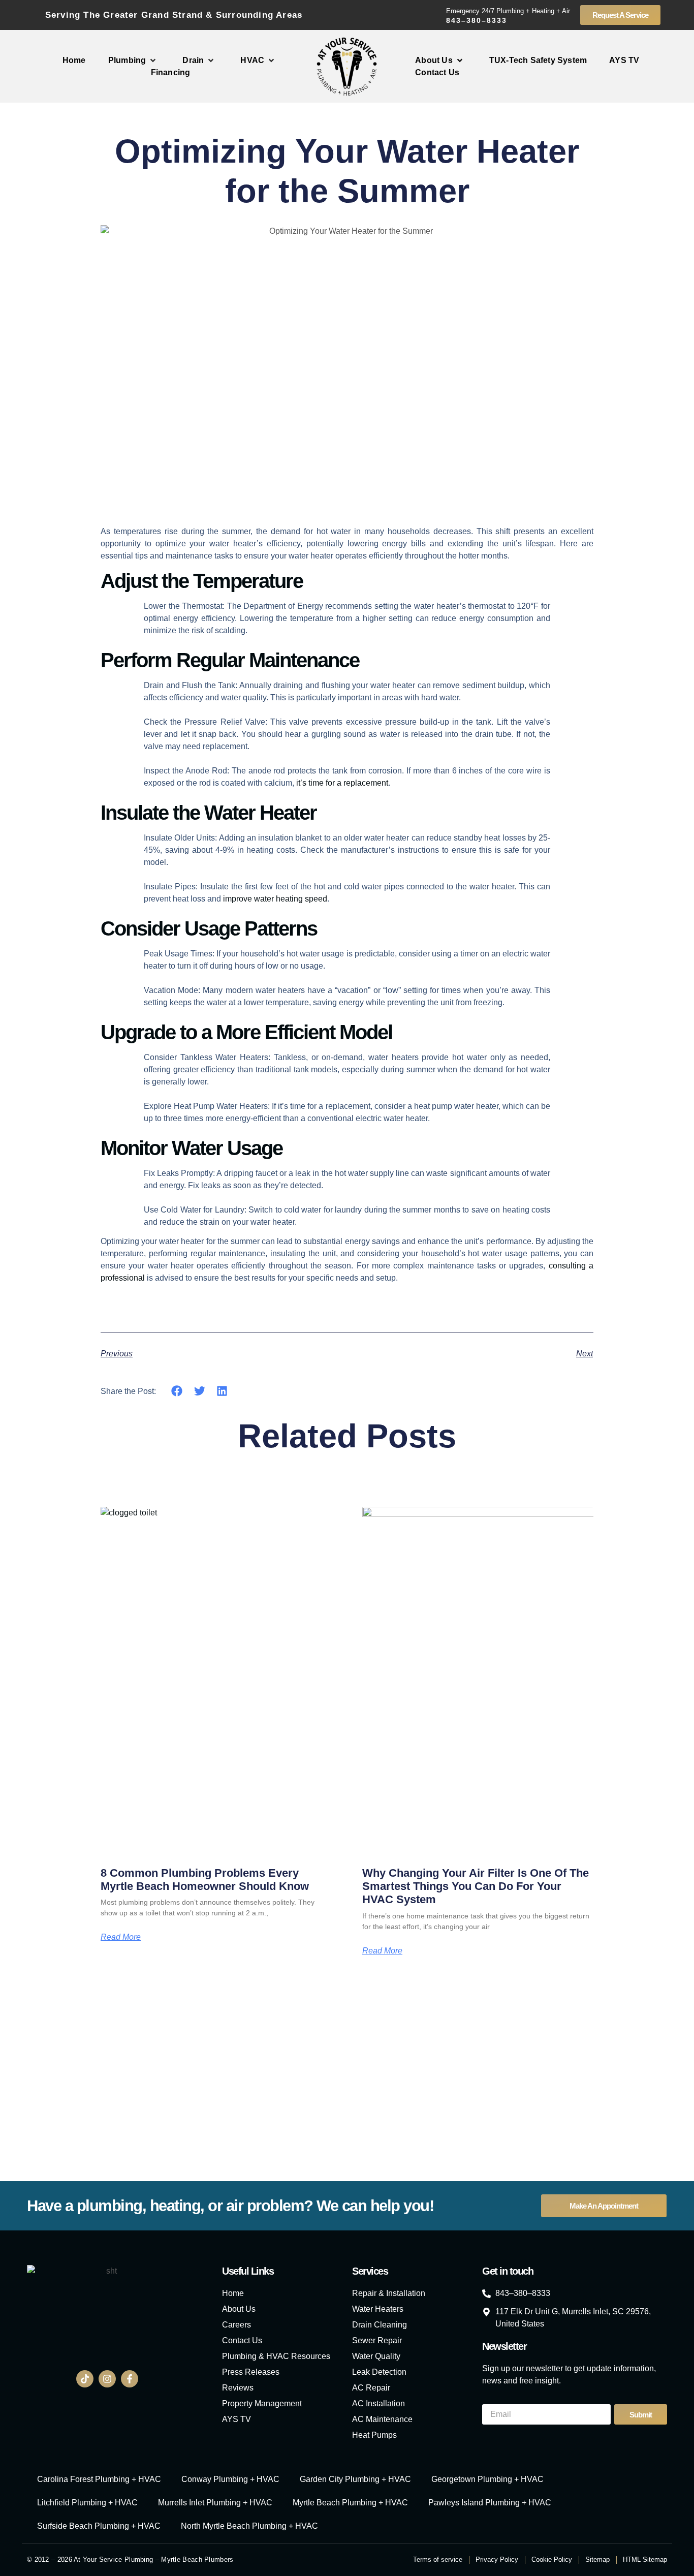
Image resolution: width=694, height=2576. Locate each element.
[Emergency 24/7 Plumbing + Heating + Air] (434, 15)
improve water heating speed (275, 899)
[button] (177, 1391)
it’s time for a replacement (342, 783)
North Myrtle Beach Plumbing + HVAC (249, 2526)
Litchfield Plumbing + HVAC (87, 2503)
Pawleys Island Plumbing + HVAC (490, 2503)
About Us (434, 60)
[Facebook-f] (130, 2379)
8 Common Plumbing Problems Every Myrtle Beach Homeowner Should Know (205, 1880)
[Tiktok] (85, 2379)
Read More (121, 1937)
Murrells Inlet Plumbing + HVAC (215, 2503)
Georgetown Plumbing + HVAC (487, 2479)
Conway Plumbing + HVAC (230, 2479)
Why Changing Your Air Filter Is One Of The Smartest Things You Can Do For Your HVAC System (476, 1886)
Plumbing (127, 60)
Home (74, 60)
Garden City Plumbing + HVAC (355, 2479)
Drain (193, 60)
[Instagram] (107, 2379)
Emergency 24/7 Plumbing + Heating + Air (508, 11)
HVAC (252, 60)
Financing (171, 72)
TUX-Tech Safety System (538, 60)
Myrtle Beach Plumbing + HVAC (350, 2503)
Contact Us (437, 72)
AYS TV (624, 60)
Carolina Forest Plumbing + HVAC (99, 2479)
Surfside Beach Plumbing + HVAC (99, 2526)
